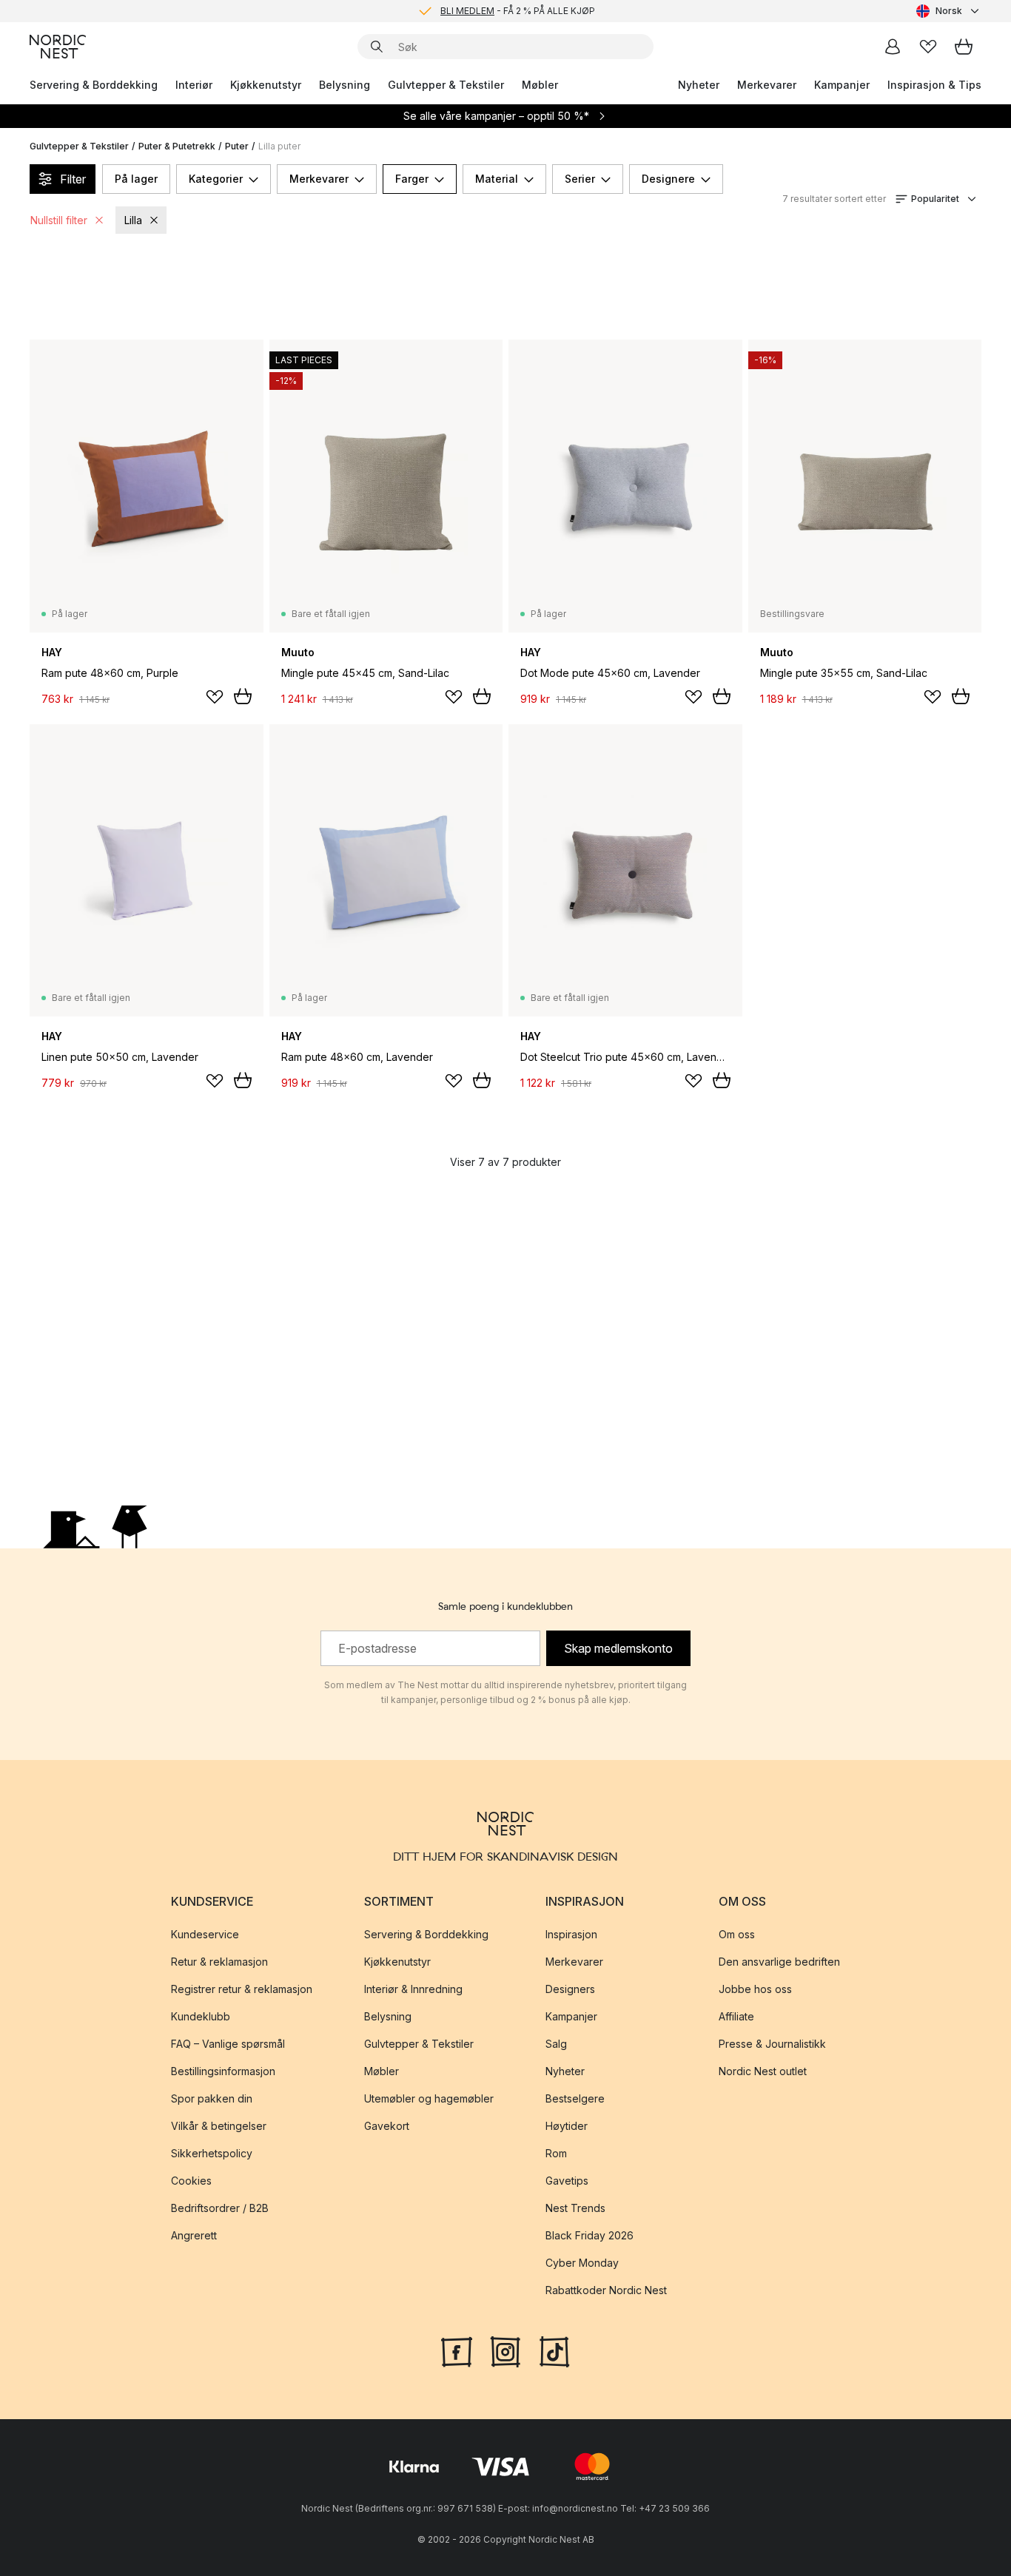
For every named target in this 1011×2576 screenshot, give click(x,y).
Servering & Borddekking (94, 85)
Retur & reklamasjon (219, 1962)
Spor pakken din (212, 2098)
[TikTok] (554, 2350)
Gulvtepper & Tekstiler (446, 85)
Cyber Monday (582, 2263)
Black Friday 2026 (590, 2235)
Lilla (133, 220)
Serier (580, 179)
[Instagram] (505, 2350)
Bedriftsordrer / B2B (220, 2208)
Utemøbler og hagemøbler (429, 2098)
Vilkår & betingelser (219, 2126)
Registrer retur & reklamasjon (242, 1989)
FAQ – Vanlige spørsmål (228, 2044)
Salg (556, 2044)
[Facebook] (457, 2350)
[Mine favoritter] (928, 47)
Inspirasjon (571, 1934)
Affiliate (736, 2016)
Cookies (191, 2181)
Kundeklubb (201, 2016)
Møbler (540, 85)
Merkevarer (767, 85)
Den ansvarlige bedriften (779, 1962)
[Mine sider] (893, 47)
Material (497, 179)
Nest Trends (575, 2208)
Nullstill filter (59, 220)
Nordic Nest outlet (763, 2071)
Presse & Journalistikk (772, 2044)
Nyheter (699, 85)
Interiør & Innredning (413, 1989)
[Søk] (377, 47)
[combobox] (949, 11)
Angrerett (194, 2235)
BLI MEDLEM (467, 11)
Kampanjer (842, 85)
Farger (412, 179)
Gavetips (567, 2181)
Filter (73, 179)
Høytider (567, 2126)
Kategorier (216, 179)
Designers (570, 1989)
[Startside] (58, 47)
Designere (668, 179)
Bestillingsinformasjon (223, 2071)
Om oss (737, 1934)
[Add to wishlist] (215, 697)
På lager (136, 179)
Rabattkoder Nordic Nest (606, 2290)
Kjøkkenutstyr (266, 85)
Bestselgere (575, 2098)
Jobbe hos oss (755, 1989)
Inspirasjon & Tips (934, 85)
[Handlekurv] (964, 47)
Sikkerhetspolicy (212, 2153)
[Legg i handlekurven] (243, 696)
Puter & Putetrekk (177, 146)
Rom (556, 2153)
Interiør (194, 85)
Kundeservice (205, 1934)
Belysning (345, 85)
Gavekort (387, 2126)
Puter (237, 146)
